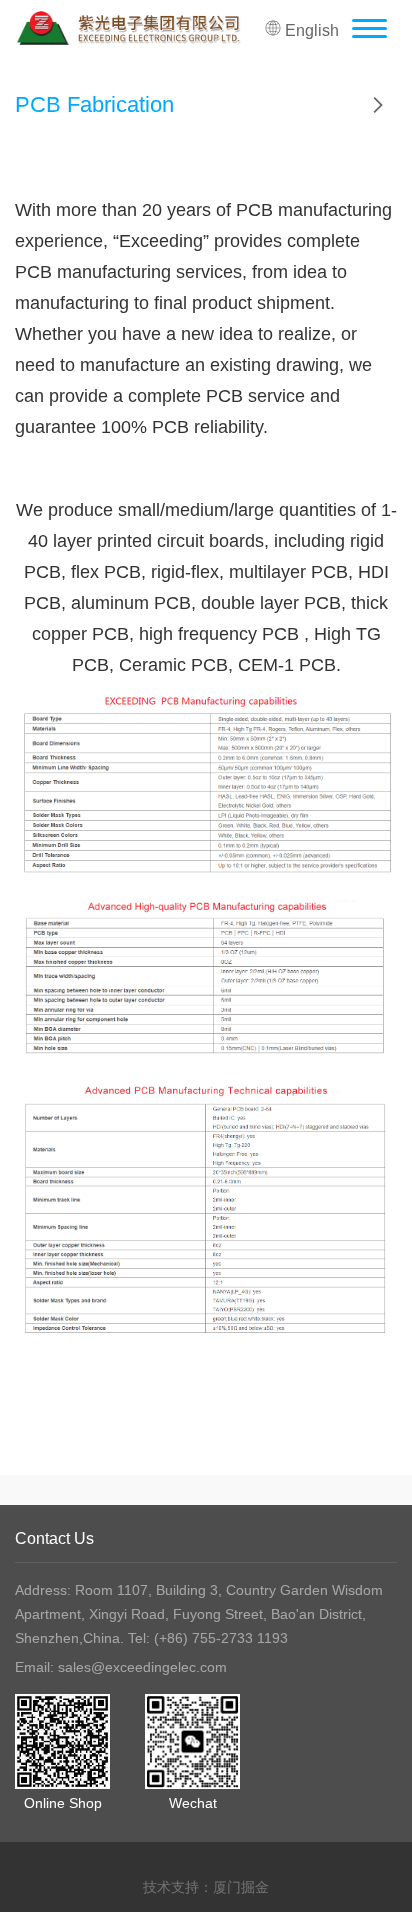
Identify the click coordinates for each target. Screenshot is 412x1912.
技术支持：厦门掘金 (206, 1887)
